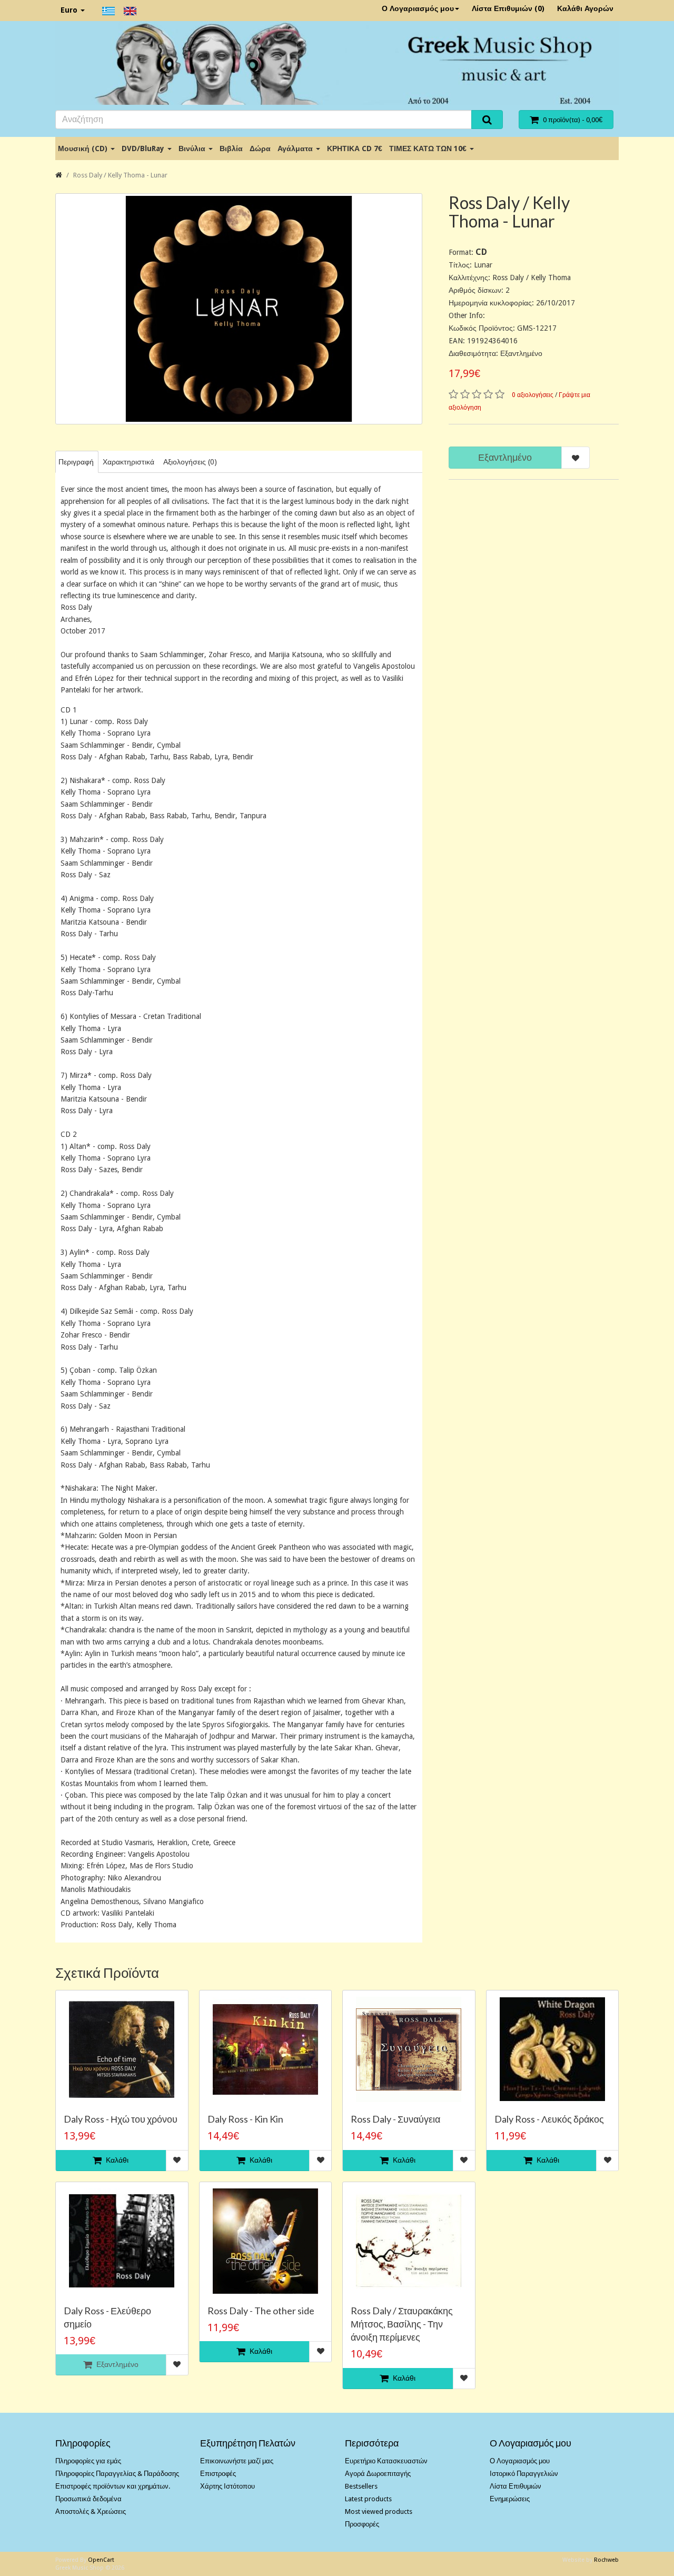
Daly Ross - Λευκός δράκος (549, 2119)
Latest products (368, 2499)
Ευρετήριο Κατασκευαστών (386, 2461)
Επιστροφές (218, 2474)
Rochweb (606, 2560)
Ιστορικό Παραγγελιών (524, 2474)
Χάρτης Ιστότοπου (227, 2486)
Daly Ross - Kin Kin (245, 2119)
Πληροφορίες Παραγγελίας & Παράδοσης (117, 2474)
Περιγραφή (76, 462)
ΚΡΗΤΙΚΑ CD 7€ (355, 148)
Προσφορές (362, 2524)
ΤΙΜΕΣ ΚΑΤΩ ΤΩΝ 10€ (429, 148)
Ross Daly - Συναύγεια (395, 2119)
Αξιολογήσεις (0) (190, 462)
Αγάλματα (296, 148)
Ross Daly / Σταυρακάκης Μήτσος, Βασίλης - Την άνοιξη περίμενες (402, 2324)
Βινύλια (193, 148)
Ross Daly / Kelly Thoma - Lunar (120, 175)
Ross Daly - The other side (261, 2311)
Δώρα (260, 148)
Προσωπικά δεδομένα (88, 2499)
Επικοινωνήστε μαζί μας (237, 2461)
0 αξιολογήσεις (533, 395)
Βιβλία (231, 148)
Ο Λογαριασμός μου (418, 8)
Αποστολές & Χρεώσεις (91, 2511)
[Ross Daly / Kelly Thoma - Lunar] (239, 309)
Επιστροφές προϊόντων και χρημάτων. (113, 2486)
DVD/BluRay (144, 148)
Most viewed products (379, 2511)
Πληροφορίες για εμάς (88, 2461)
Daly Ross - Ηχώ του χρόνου (121, 2119)
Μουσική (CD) (84, 148)
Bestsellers (361, 2486)
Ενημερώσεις (510, 2499)
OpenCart (101, 2560)
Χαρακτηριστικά (128, 462)
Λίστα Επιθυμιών (516, 2486)
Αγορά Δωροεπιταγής (378, 2474)
